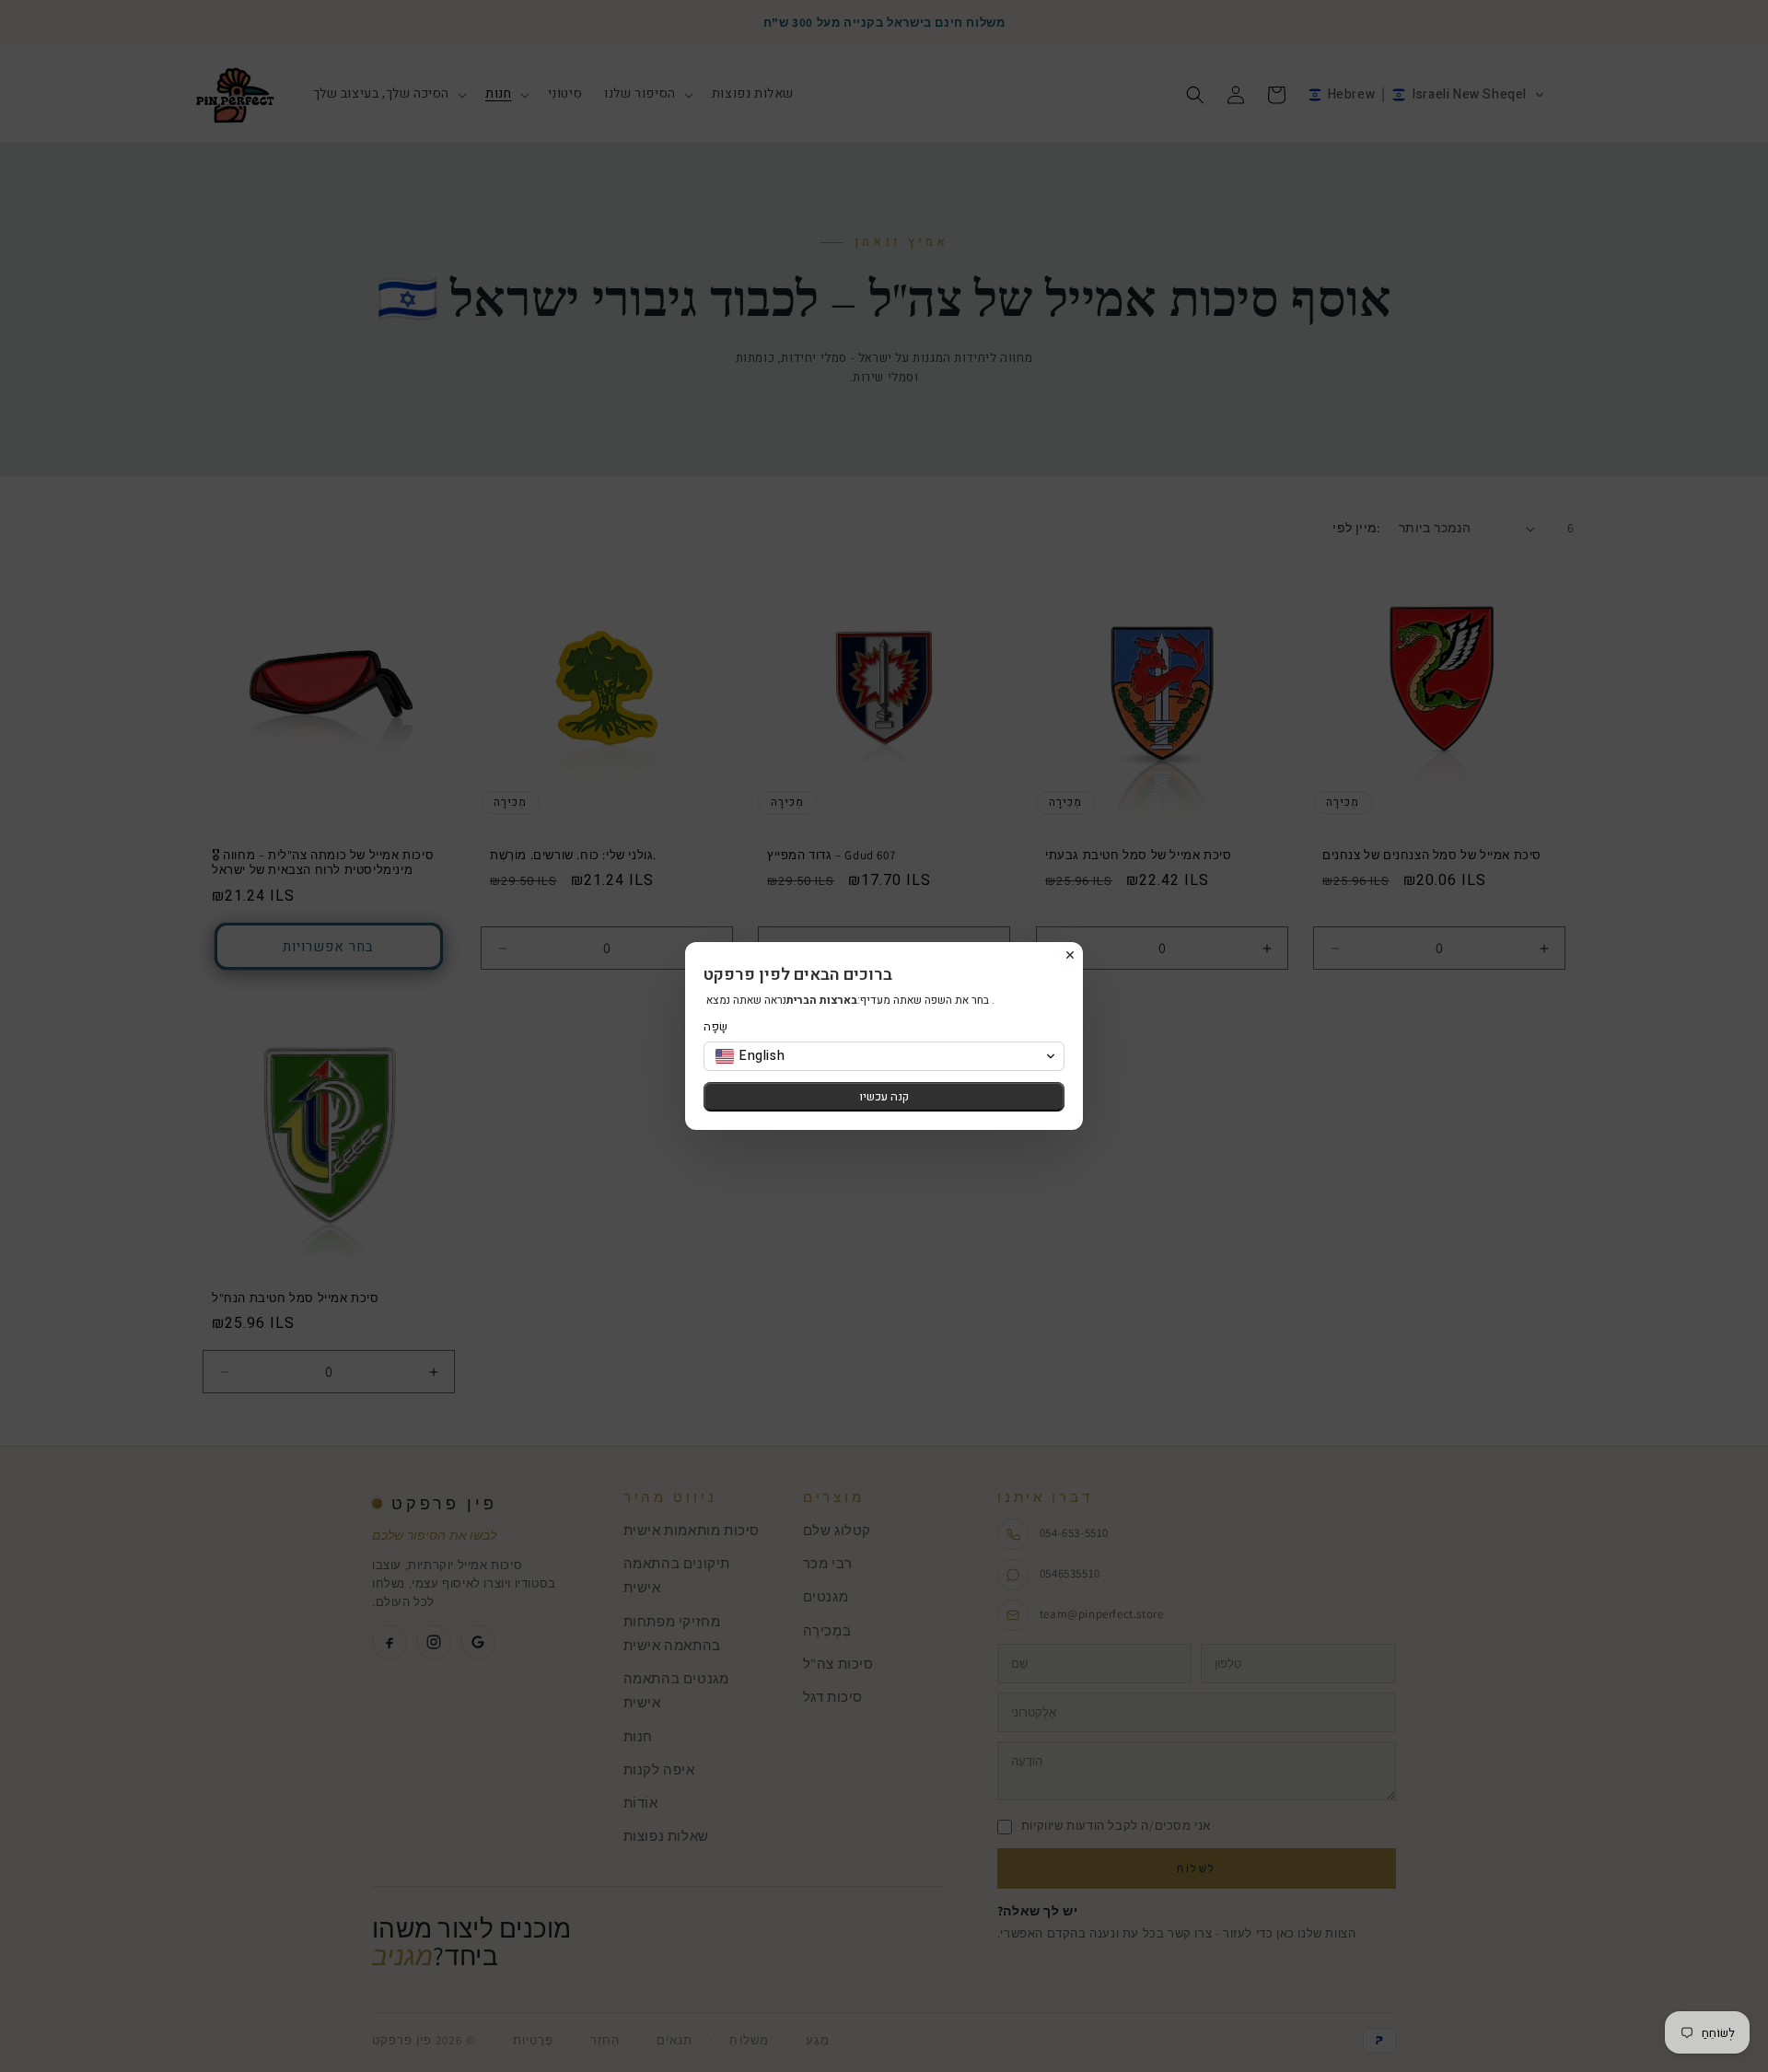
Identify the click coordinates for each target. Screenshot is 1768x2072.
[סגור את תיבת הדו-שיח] (1070, 955)
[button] (884, 1056)
